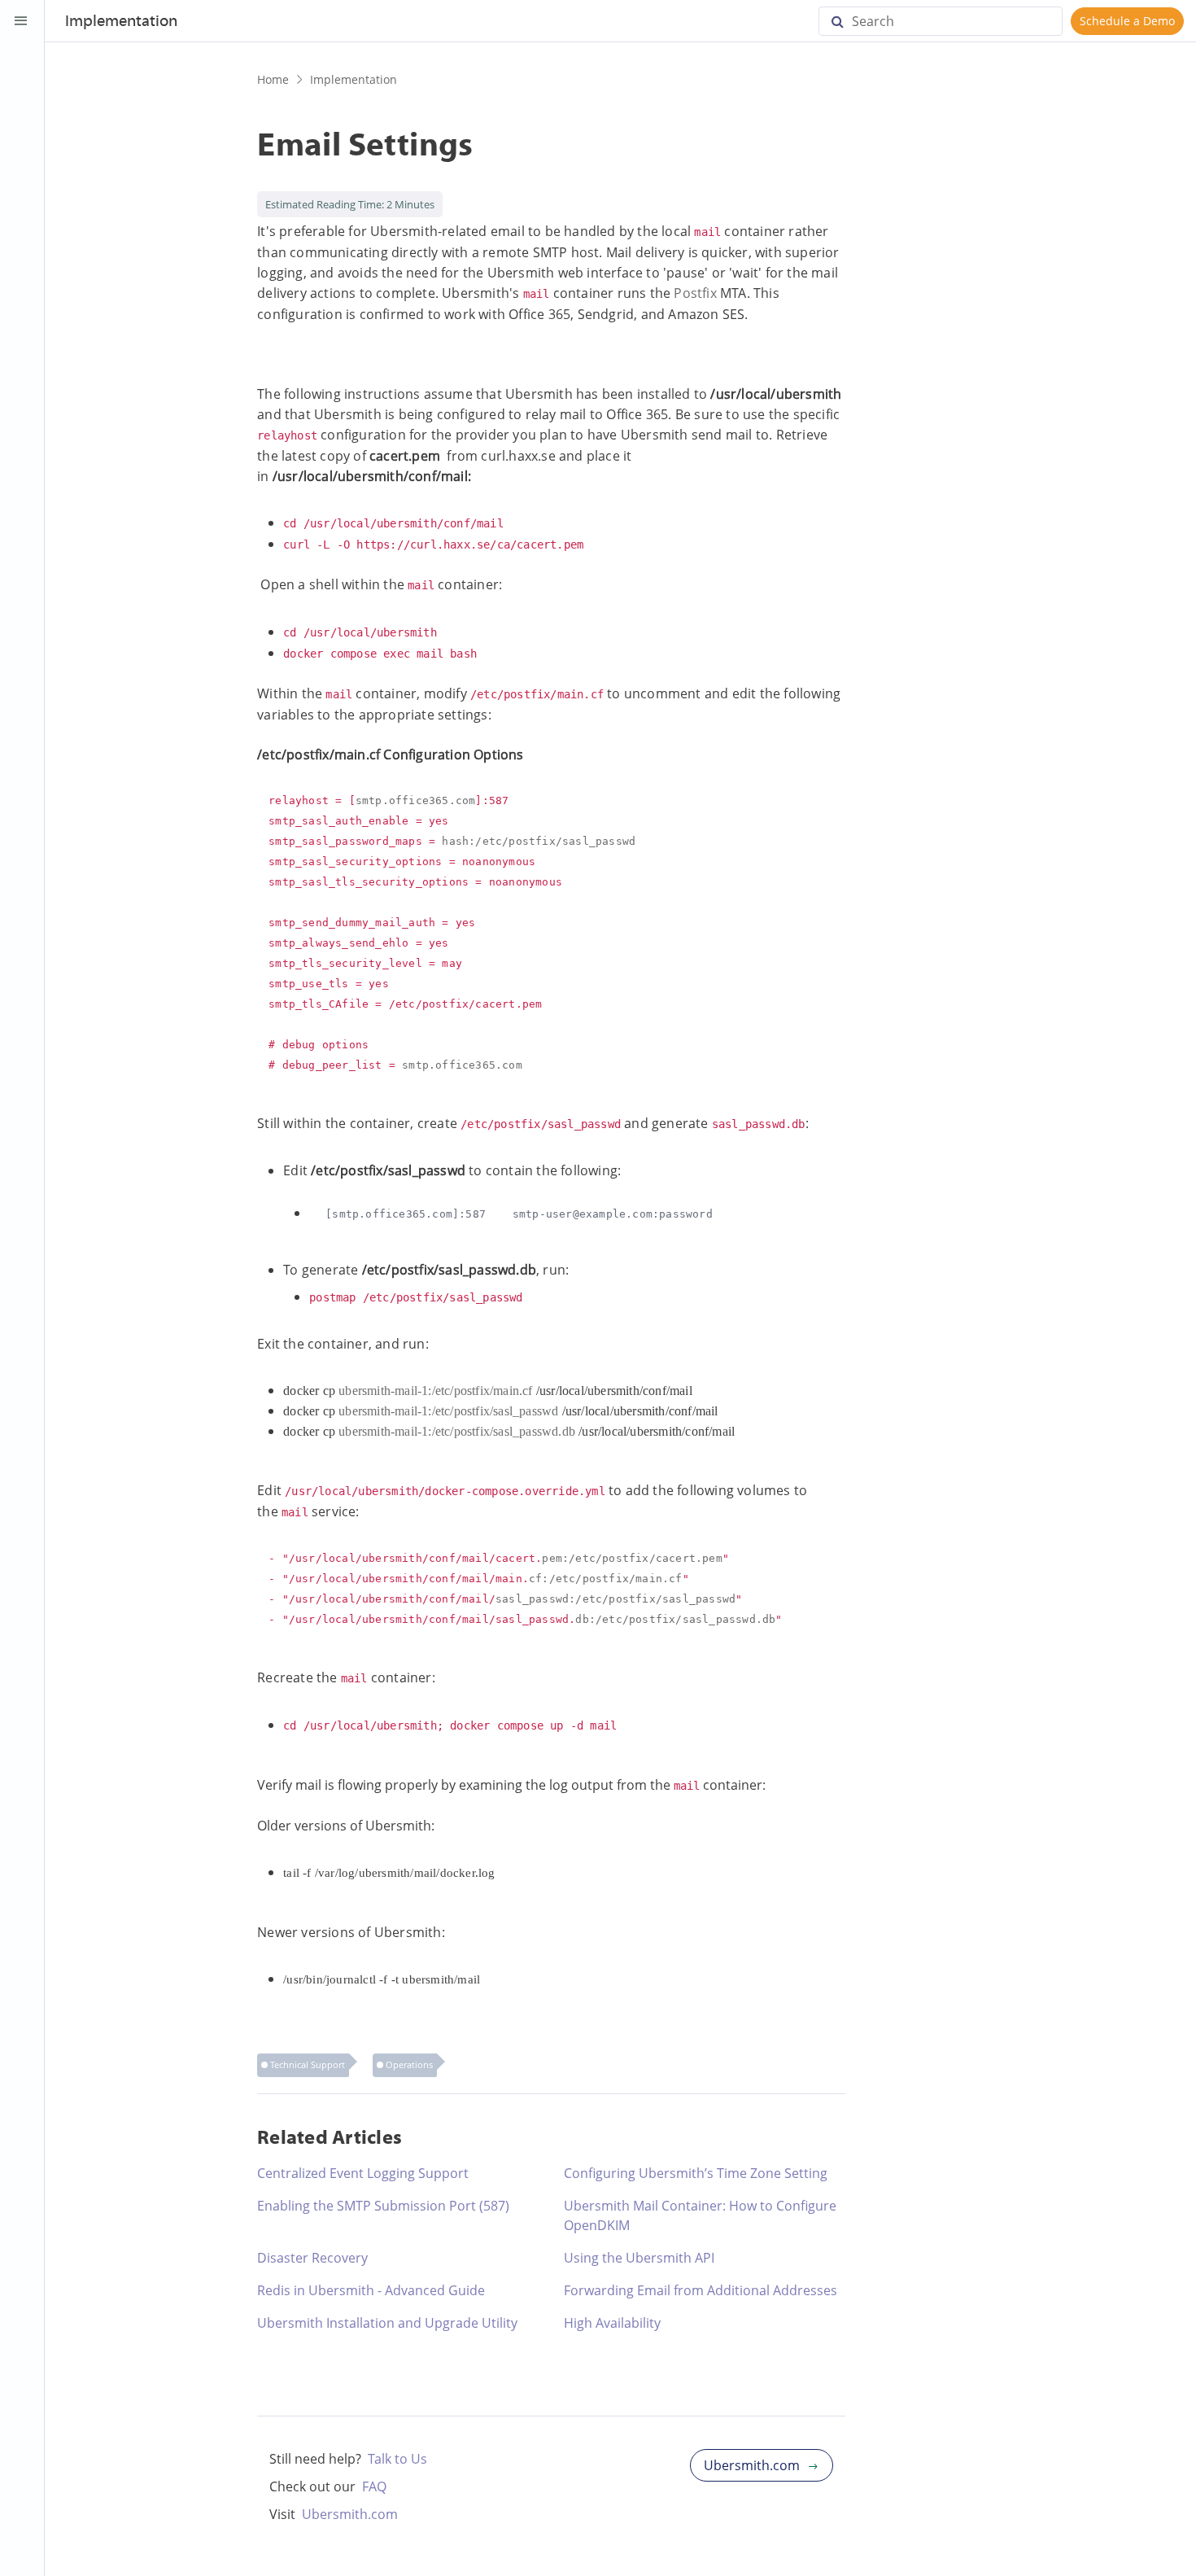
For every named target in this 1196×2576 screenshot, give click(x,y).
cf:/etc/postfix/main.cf (606, 1579)
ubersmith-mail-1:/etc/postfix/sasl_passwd (448, 1411)
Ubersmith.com (350, 2514)
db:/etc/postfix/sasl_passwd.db (675, 1619)
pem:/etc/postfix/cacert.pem (632, 1558)
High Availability (612, 2323)
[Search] (844, 21)
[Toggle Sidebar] (21, 21)
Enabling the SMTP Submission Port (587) (383, 2206)
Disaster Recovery (312, 2258)
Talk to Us (397, 2459)
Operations (409, 2064)
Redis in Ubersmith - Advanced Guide (371, 2290)
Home (273, 79)
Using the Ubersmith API (639, 2258)
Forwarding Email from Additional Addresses (701, 2290)
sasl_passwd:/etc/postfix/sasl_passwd (615, 1599)
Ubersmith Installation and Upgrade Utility (387, 2323)
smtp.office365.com (416, 800)
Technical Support (308, 2064)
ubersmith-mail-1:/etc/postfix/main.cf (435, 1391)
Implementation (354, 79)
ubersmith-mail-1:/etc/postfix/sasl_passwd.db (457, 1431)
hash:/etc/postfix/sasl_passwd (539, 841)
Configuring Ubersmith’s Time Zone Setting (696, 2173)
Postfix (695, 293)
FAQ (374, 2486)
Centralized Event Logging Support (363, 2173)
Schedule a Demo (1127, 21)
